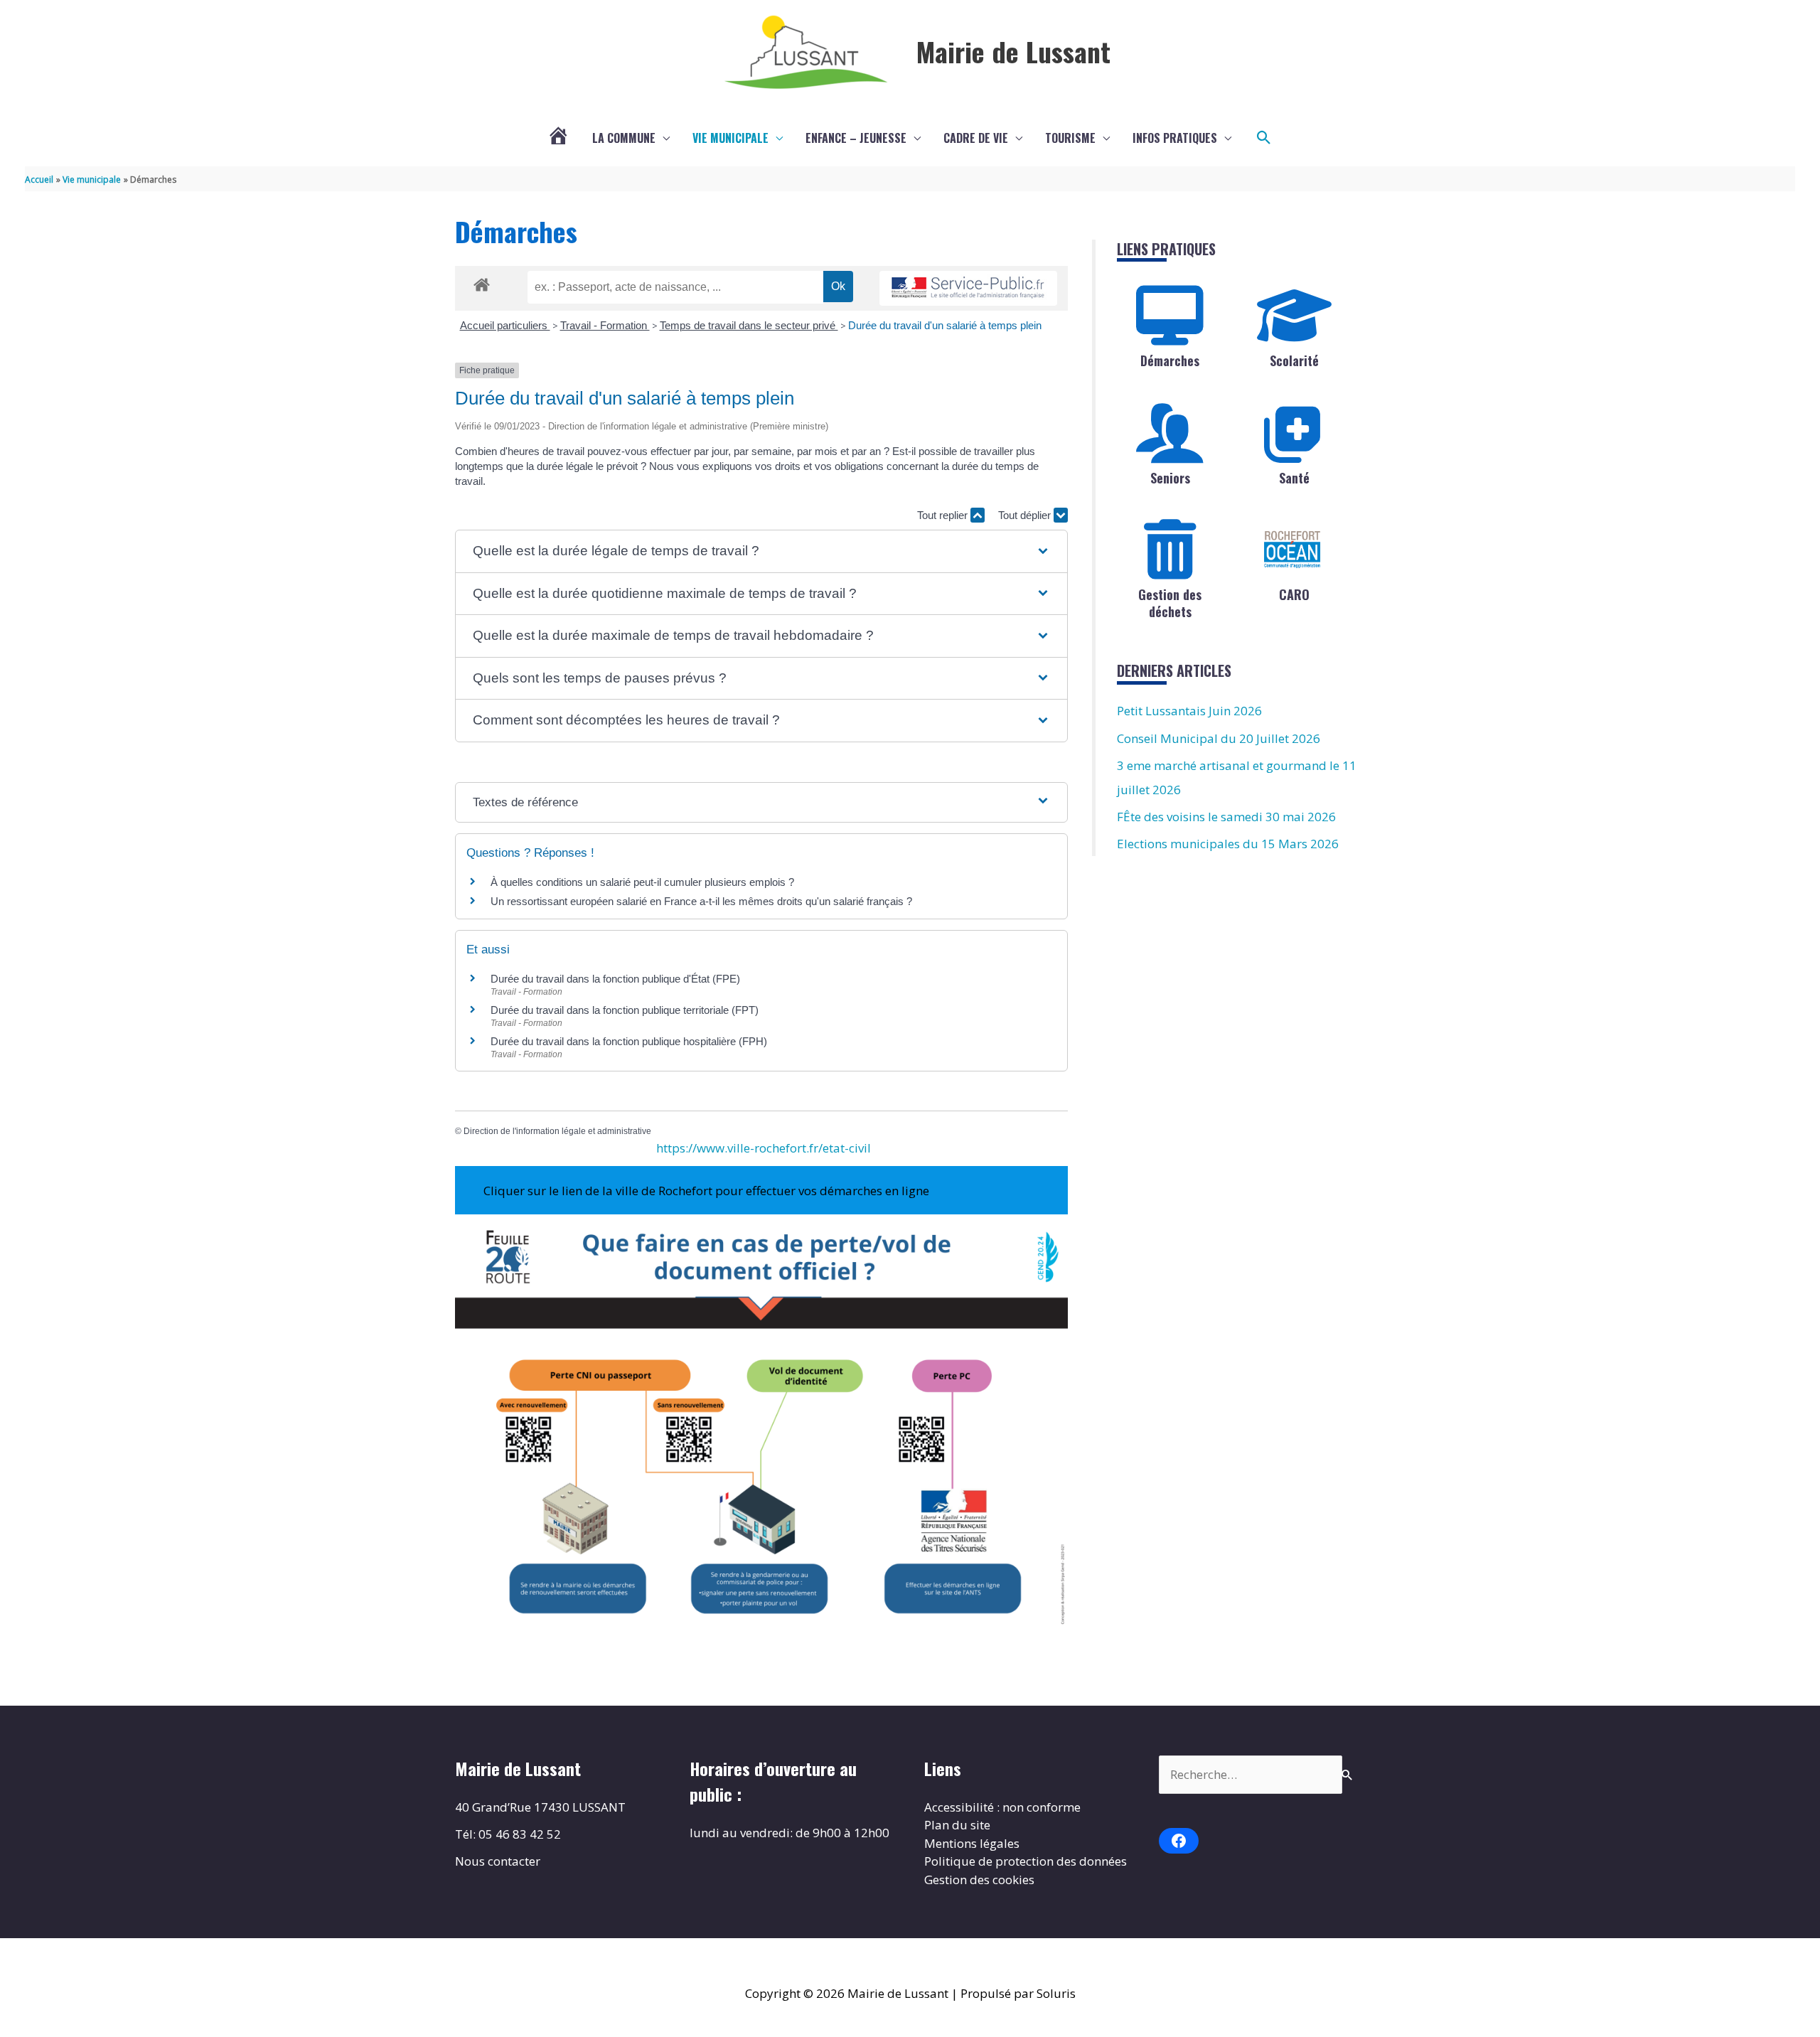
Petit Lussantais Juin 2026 (1189, 711)
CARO (1294, 594)
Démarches (1170, 360)
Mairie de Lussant (1013, 51)
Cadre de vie (976, 138)
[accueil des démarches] (482, 282)
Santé (1294, 478)
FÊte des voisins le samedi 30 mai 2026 (1226, 817)
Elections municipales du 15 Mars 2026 (1228, 844)
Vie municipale (730, 138)
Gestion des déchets (1170, 603)
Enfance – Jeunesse (856, 138)
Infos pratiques (1175, 138)
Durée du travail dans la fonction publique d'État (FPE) (615, 979)
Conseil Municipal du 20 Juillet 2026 (1219, 738)
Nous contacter (498, 1861)
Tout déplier (1026, 515)
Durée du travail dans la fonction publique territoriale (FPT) (625, 1010)
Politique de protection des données (1026, 1861)
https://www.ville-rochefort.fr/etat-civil (764, 1148)
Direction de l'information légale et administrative (557, 1131)
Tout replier (944, 515)
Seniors (1170, 478)
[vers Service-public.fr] (968, 288)
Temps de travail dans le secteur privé (749, 325)
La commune (624, 138)
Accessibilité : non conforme (1002, 1807)
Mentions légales (972, 1843)
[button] (1264, 138)
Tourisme (1070, 138)
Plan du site (957, 1825)
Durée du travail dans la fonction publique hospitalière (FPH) (629, 1041)
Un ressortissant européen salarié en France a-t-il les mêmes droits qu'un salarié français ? (701, 901)
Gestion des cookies (979, 1880)
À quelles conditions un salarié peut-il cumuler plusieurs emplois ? (642, 882)
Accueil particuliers (505, 325)
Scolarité (1294, 360)
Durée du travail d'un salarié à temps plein (945, 325)
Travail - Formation (605, 325)
